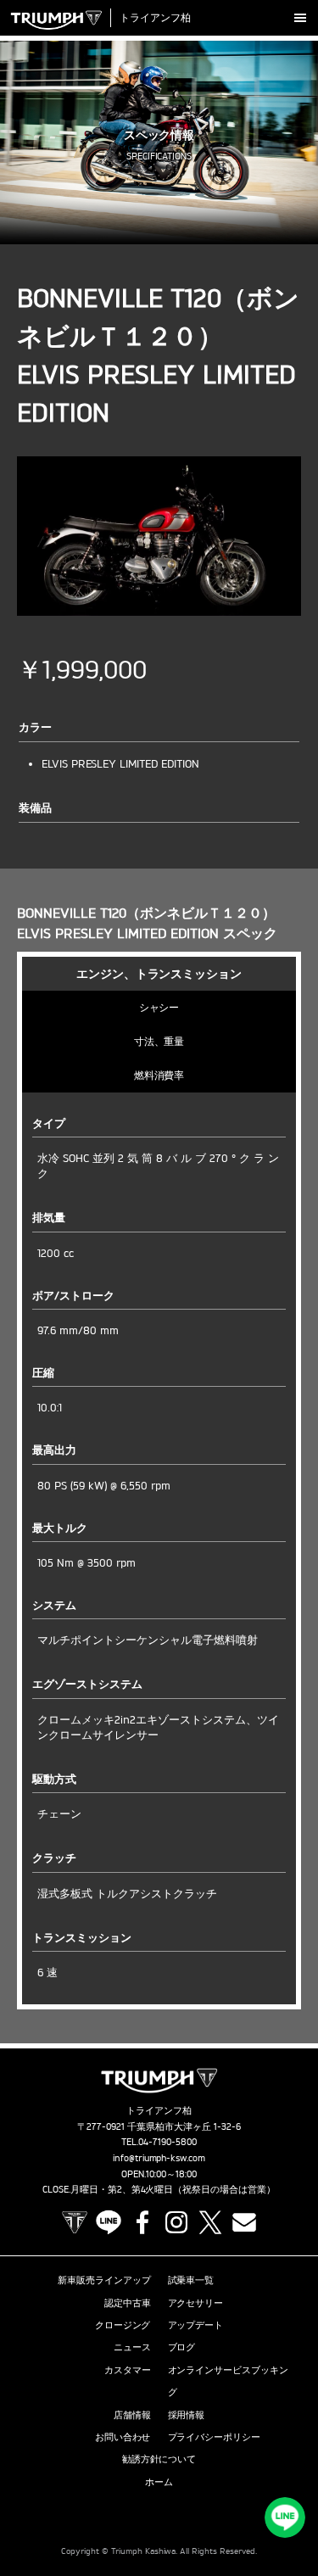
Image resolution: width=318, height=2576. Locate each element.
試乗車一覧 (191, 2280)
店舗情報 (132, 2415)
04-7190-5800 (167, 2142)
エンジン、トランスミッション (159, 973)
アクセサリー (196, 2303)
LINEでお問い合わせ (285, 2517)
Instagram (176, 2222)
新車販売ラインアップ (104, 2280)
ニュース (132, 2347)
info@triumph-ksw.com (159, 2158)
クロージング (123, 2325)
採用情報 (187, 2415)
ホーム (159, 2482)
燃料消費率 (159, 1075)
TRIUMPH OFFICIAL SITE (75, 2222)
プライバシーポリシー (215, 2437)
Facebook (142, 2222)
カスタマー (128, 2370)
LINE (109, 2222)
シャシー (159, 1007)
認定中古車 (128, 2303)
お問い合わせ (123, 2437)
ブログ (182, 2347)
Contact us (244, 2222)
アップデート (196, 2325)
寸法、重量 (159, 1041)
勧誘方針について (159, 2459)
